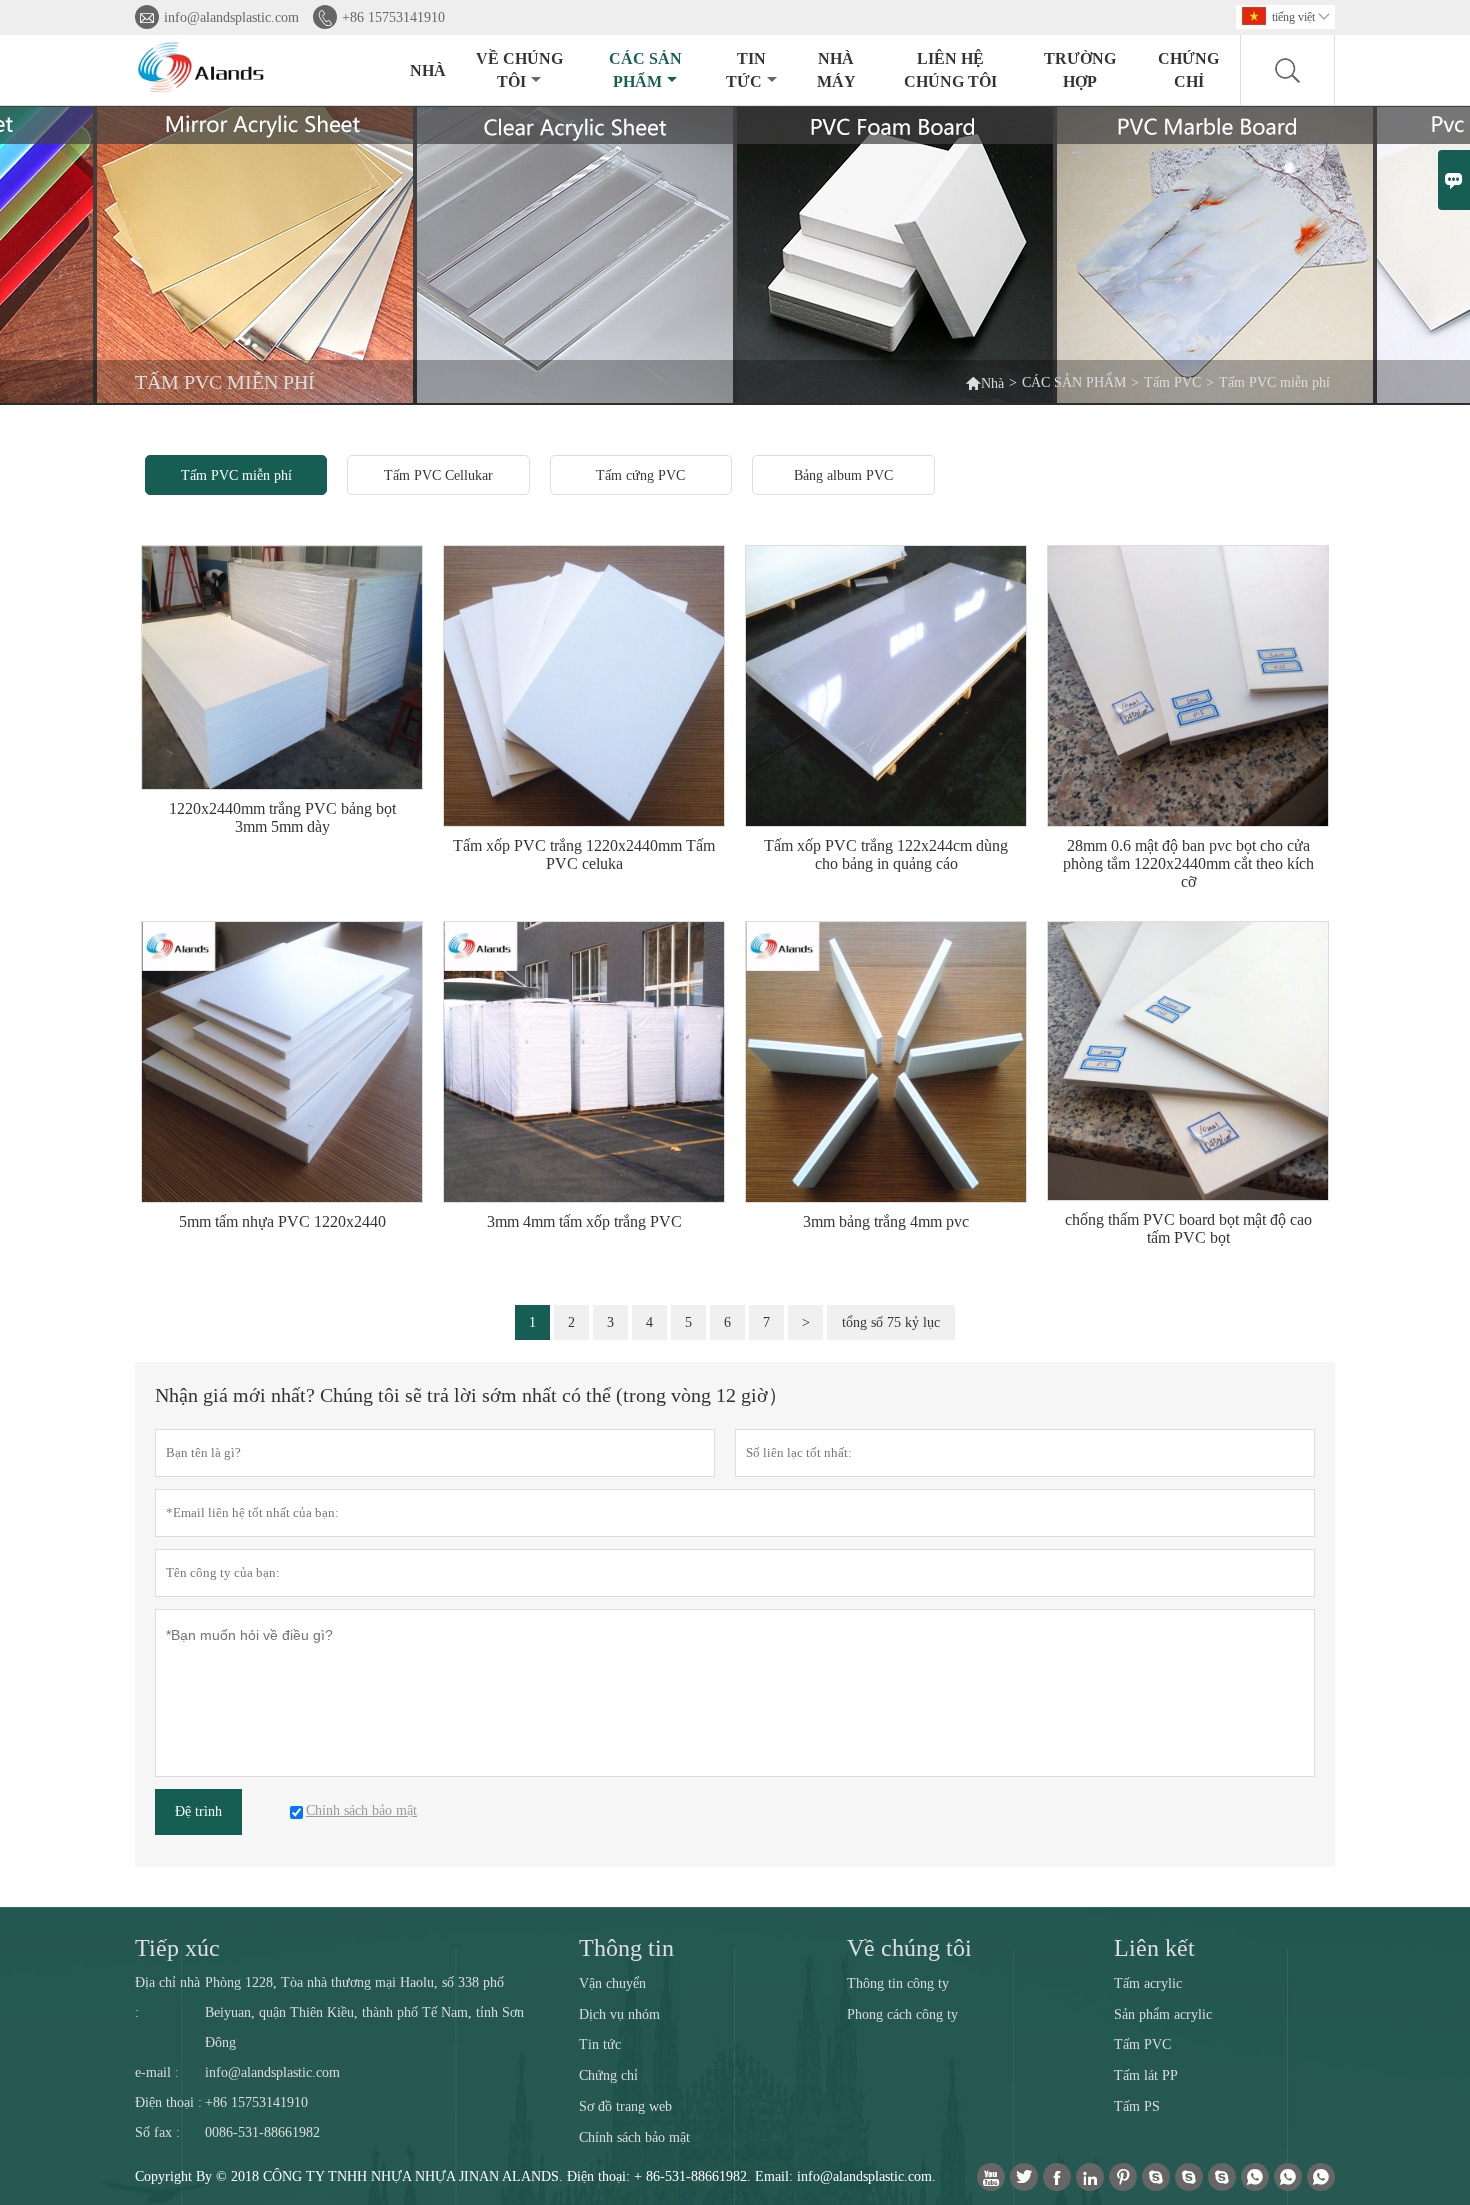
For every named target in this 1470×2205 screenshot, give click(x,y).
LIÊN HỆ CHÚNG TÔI (950, 70)
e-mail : (157, 2072)
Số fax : (157, 2132)
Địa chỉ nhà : (167, 1997)
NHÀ (428, 70)
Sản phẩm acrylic (1163, 2014)
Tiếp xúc (177, 1948)
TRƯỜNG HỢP (1080, 70)
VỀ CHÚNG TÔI (519, 70)
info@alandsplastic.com (231, 17)
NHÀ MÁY (836, 70)
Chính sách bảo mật (634, 2137)
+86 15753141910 (393, 17)
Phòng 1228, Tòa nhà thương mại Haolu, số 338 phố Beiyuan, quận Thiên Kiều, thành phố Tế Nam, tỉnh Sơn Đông (364, 2012)
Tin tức (600, 2044)
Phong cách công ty (902, 2014)
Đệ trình (198, 1811)
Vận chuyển (612, 1983)
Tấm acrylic (1148, 1983)
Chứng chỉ (1188, 70)
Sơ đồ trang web (625, 2106)
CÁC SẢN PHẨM (645, 70)
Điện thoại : (168, 2102)
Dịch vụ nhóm (619, 2014)
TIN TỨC (746, 70)
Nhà (984, 382)
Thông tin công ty (898, 1983)
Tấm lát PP (1146, 2075)
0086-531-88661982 (262, 2132)
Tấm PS (1137, 2106)
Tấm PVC (1172, 382)
